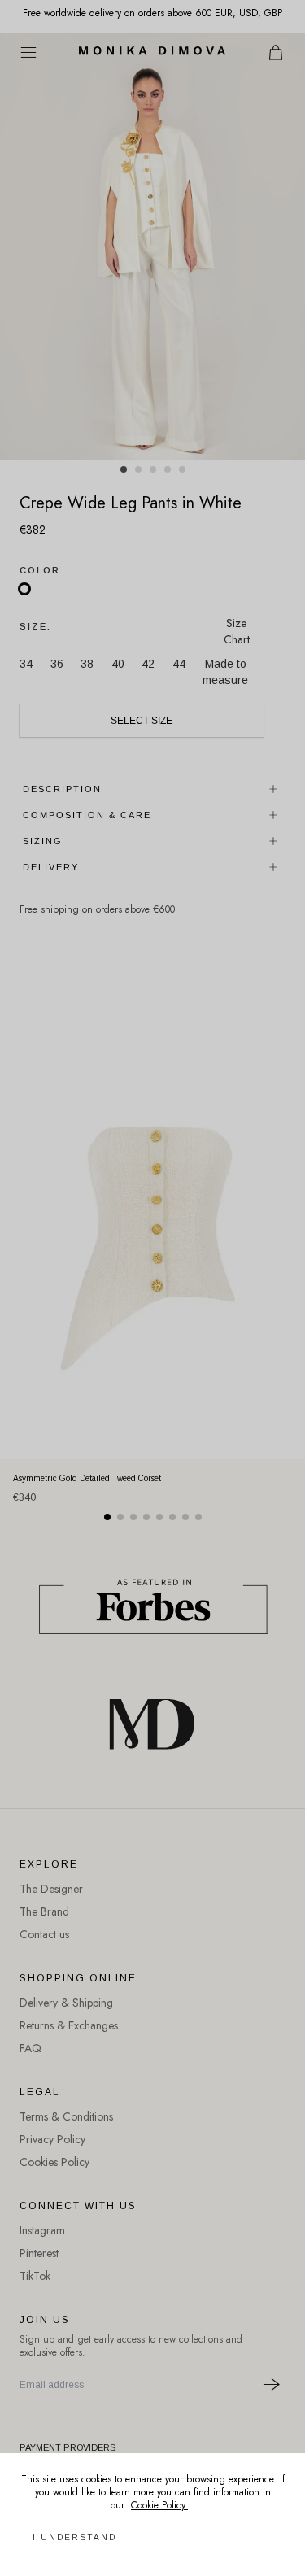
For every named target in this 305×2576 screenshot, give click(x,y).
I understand (74, 2537)
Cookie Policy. (159, 2505)
